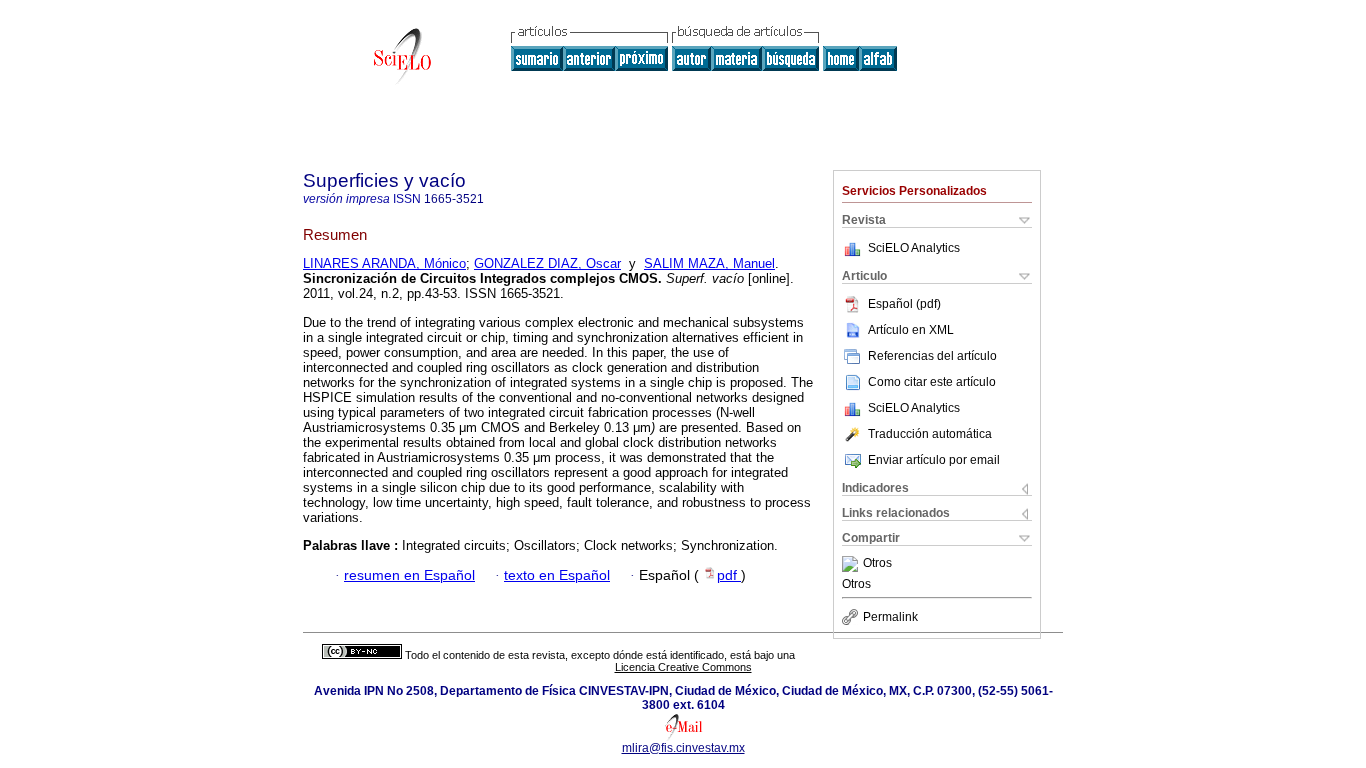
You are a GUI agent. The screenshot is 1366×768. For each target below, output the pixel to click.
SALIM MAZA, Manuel (709, 263)
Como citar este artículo (932, 382)
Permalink (890, 617)
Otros (877, 564)
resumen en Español (409, 575)
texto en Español (557, 575)
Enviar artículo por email (934, 460)
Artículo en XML (911, 330)
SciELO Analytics (914, 248)
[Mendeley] (852, 564)
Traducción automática (930, 434)
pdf (729, 575)
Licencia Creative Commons (683, 667)
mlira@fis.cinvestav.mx (683, 748)
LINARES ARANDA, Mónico (384, 263)
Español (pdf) (904, 304)
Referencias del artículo (932, 356)
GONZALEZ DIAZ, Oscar (547, 263)
